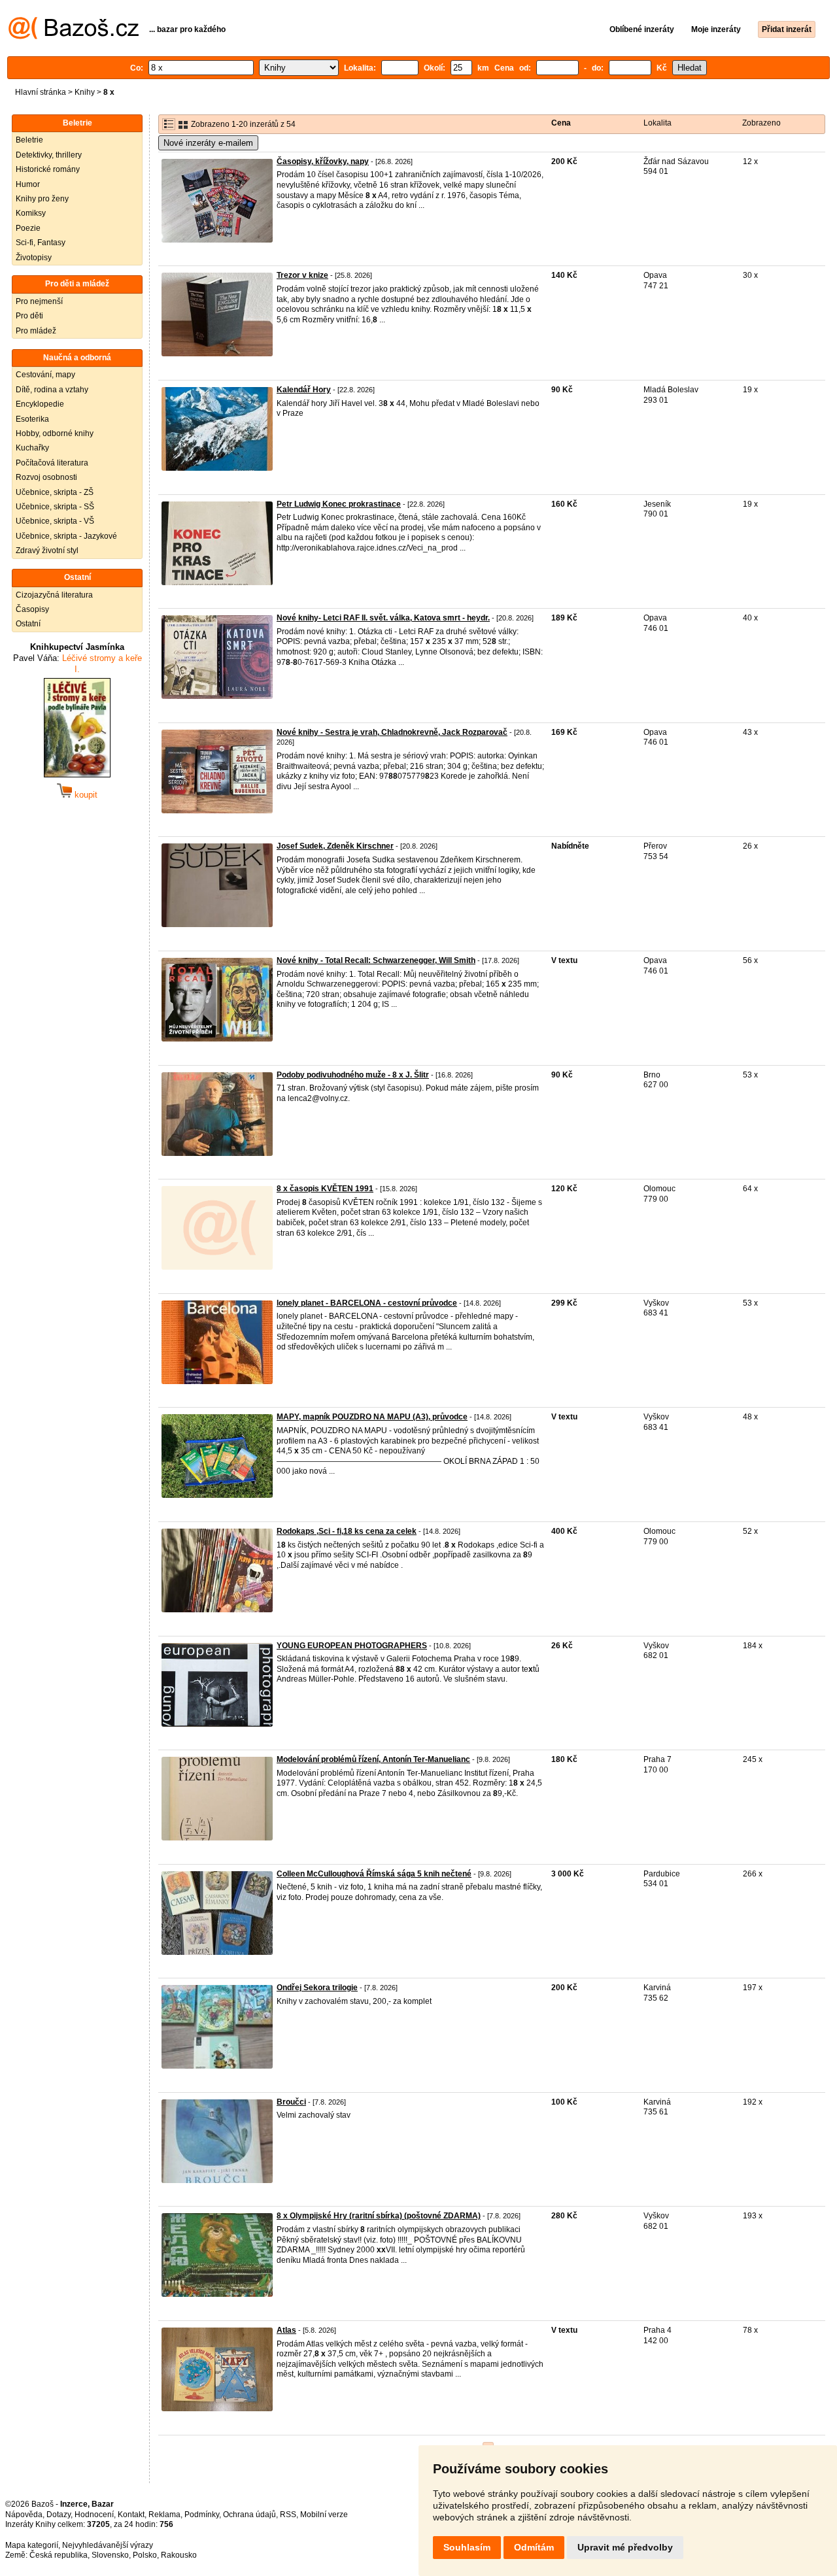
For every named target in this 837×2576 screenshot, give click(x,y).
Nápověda (24, 2515)
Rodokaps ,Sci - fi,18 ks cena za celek (347, 1531)
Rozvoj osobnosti (46, 477)
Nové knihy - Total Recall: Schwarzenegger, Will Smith (376, 960)
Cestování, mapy (45, 375)
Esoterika (32, 419)
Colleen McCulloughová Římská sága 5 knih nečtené (374, 1874)
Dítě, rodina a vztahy (52, 390)
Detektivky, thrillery (49, 155)
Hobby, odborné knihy (55, 433)
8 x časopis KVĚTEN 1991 (325, 1189)
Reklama (164, 2515)
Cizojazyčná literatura (54, 595)
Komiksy (31, 213)
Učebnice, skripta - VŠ (55, 521)
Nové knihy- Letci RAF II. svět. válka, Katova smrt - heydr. (383, 618)
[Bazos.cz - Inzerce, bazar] (74, 37)
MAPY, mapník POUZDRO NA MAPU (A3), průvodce (372, 1417)
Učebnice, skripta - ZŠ (55, 492)
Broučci (291, 2102)
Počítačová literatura (52, 463)
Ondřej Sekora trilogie (317, 1988)
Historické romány (48, 169)
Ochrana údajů (249, 2515)
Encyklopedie (40, 404)
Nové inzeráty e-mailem (208, 143)
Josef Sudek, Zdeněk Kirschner (335, 846)
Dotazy (59, 2515)
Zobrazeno (761, 123)
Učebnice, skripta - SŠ (55, 507)
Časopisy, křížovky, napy (323, 161)
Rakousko (179, 2555)
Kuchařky (32, 448)
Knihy (85, 92)
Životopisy (34, 258)
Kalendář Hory (304, 390)
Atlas (286, 2330)
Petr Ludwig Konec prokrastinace (339, 504)
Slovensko (110, 2555)
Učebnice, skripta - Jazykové (66, 536)
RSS (288, 2515)
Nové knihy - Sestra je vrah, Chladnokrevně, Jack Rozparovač (392, 732)
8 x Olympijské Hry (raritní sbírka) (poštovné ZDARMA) (379, 2216)
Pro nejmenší (39, 301)
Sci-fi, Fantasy (41, 243)
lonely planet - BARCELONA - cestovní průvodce (367, 1303)
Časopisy (32, 609)
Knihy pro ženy (42, 199)
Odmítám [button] (534, 2547)
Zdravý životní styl (47, 551)
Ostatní (28, 624)
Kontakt (131, 2515)
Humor (28, 184)
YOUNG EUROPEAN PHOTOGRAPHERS (352, 1646)
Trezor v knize (302, 275)
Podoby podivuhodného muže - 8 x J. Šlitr (353, 1075)
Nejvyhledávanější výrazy (108, 2545)
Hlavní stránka (41, 92)
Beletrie (29, 140)
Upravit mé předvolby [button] (625, 2547)
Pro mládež (36, 331)
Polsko (145, 2555)
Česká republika (59, 2555)
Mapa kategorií (32, 2545)
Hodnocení (94, 2515)
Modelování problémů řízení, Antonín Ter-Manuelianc (373, 1759)
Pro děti (29, 316)
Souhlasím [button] (467, 2547)
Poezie (28, 228)
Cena (561, 123)
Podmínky (202, 2515)
